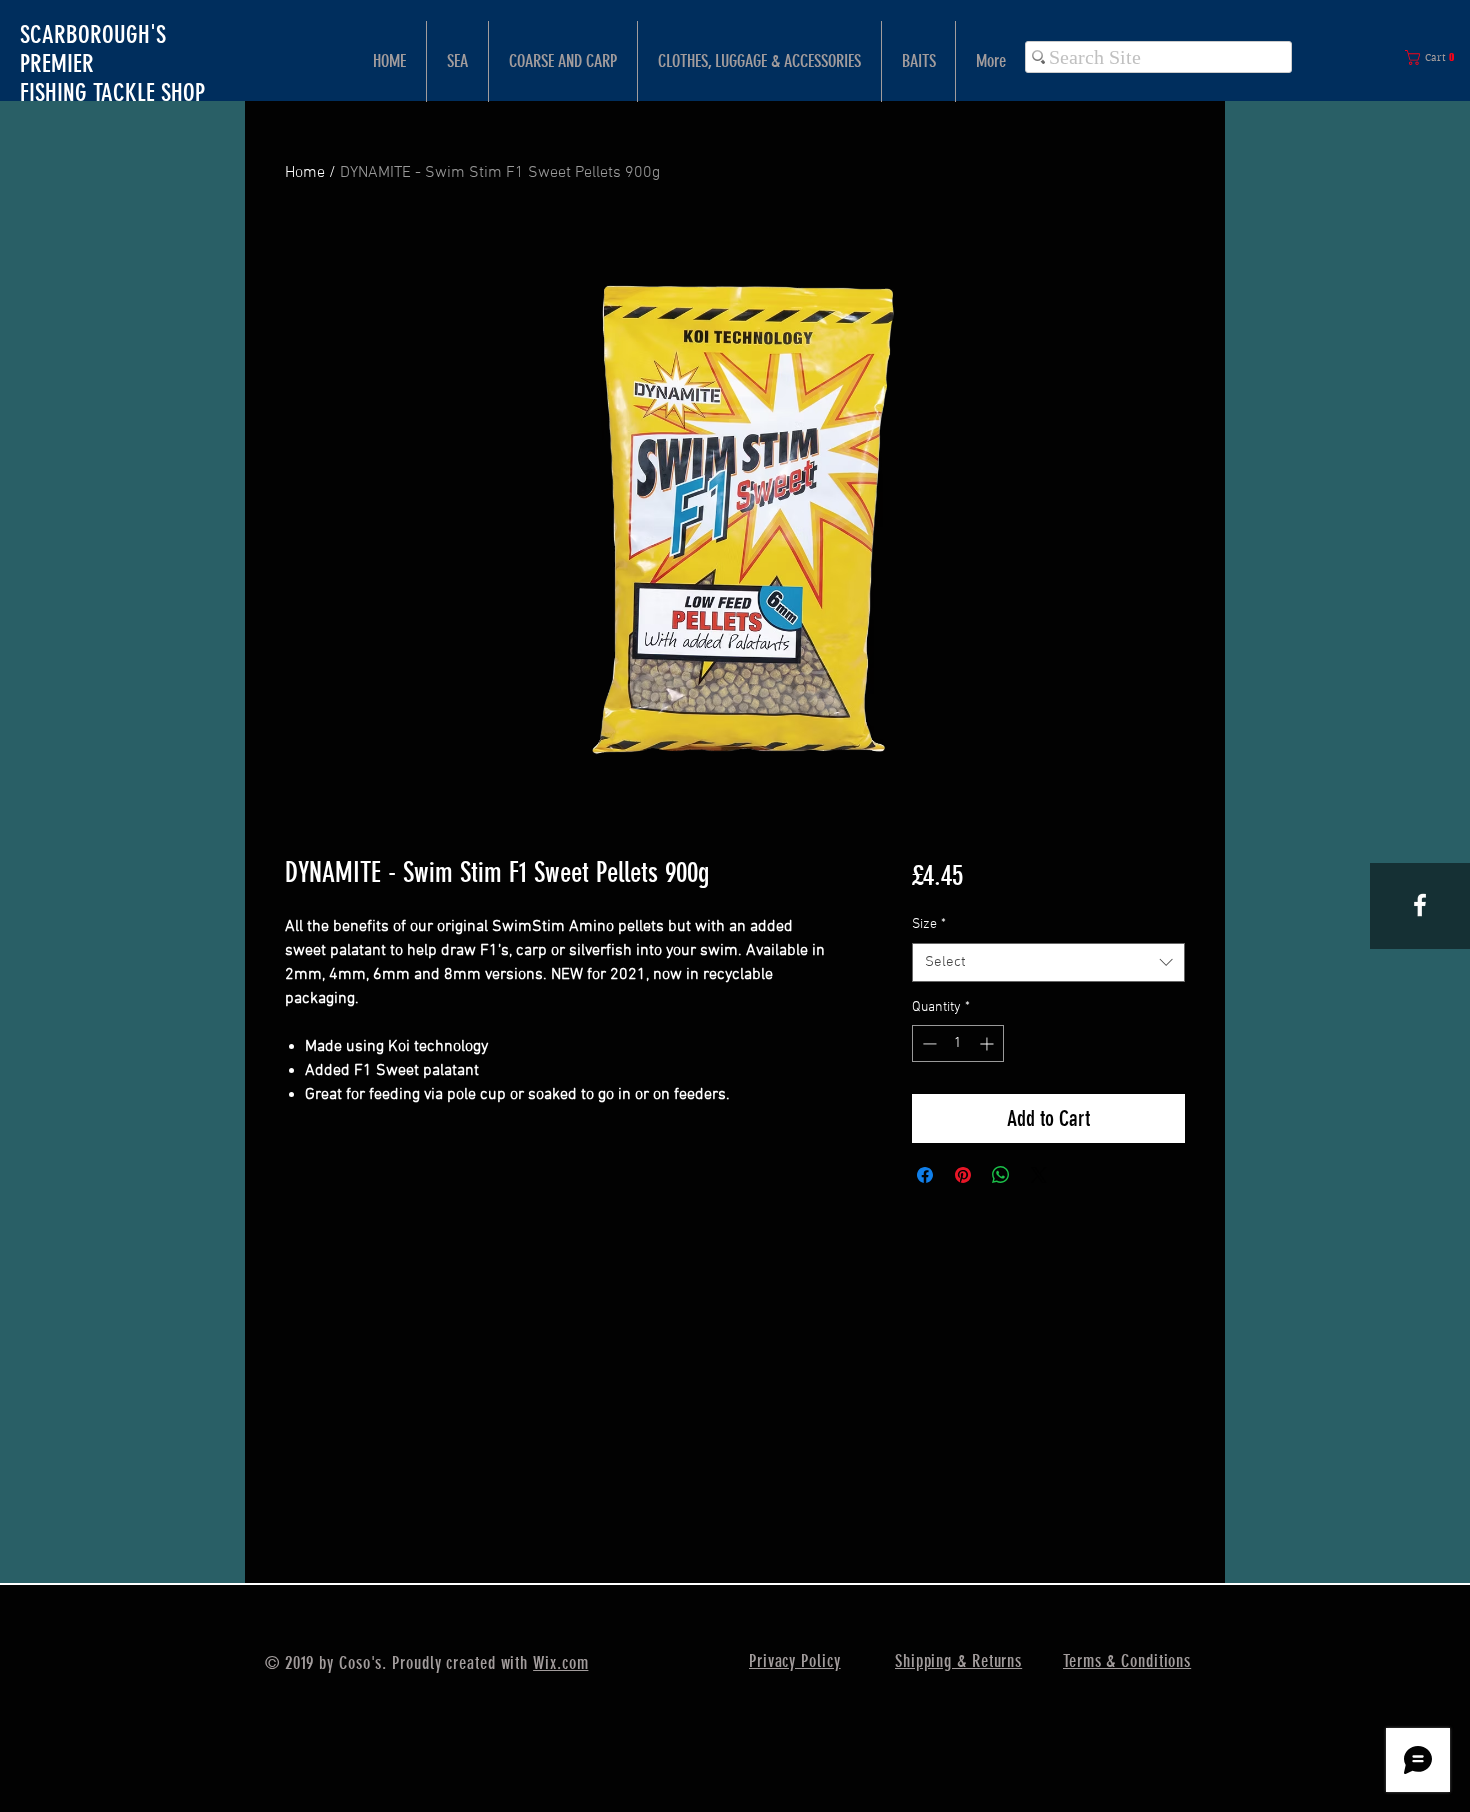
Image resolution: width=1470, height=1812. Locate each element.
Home (305, 173)
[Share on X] (1039, 1175)
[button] (1434, 57)
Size (929, 924)
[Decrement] (927, 1043)
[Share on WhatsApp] (1001, 1175)
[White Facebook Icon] (1420, 905)
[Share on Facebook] (925, 1175)
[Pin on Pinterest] (963, 1175)
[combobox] (1048, 962)
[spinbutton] (958, 1043)
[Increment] (988, 1043)
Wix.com (560, 1663)
